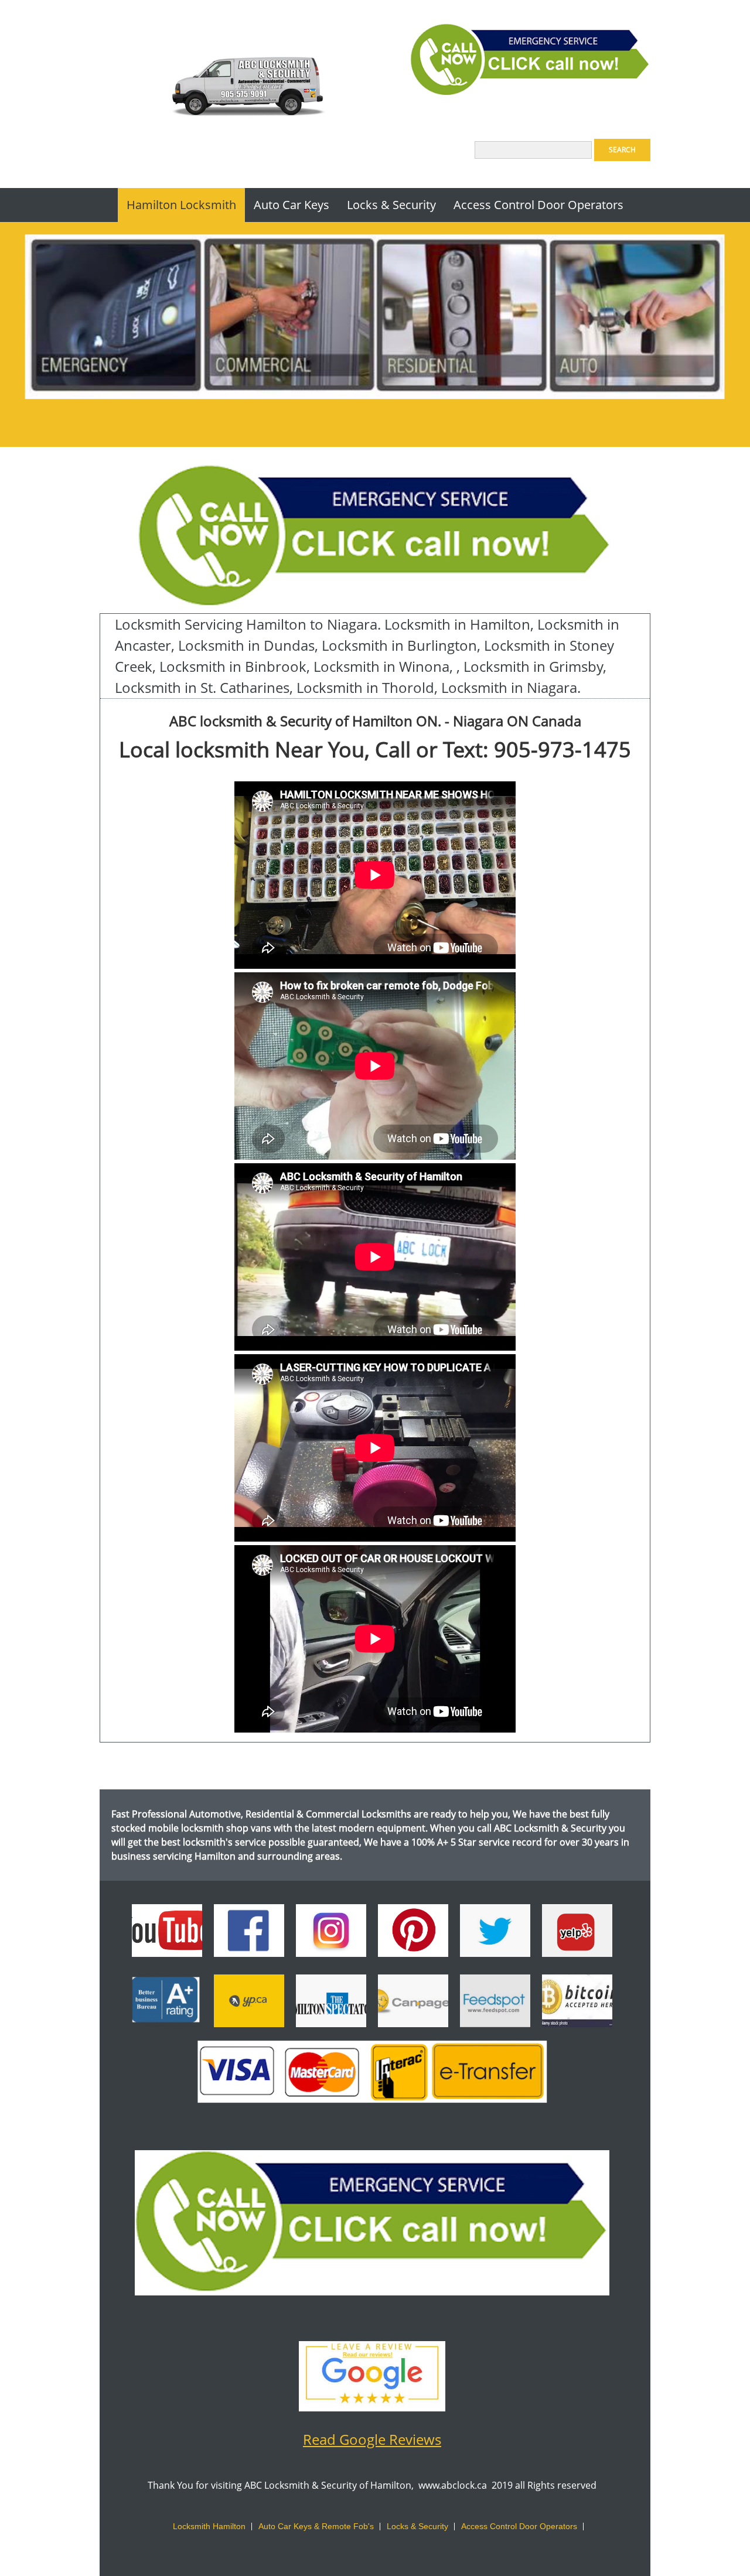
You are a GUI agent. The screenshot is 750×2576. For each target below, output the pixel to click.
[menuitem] (181, 205)
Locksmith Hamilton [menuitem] (209, 2526)
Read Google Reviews (372, 2439)
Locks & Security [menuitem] (417, 2526)
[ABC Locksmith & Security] (246, 91)
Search (622, 150)
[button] (577, 2004)
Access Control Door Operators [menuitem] (519, 2526)
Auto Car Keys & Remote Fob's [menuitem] (316, 2526)
